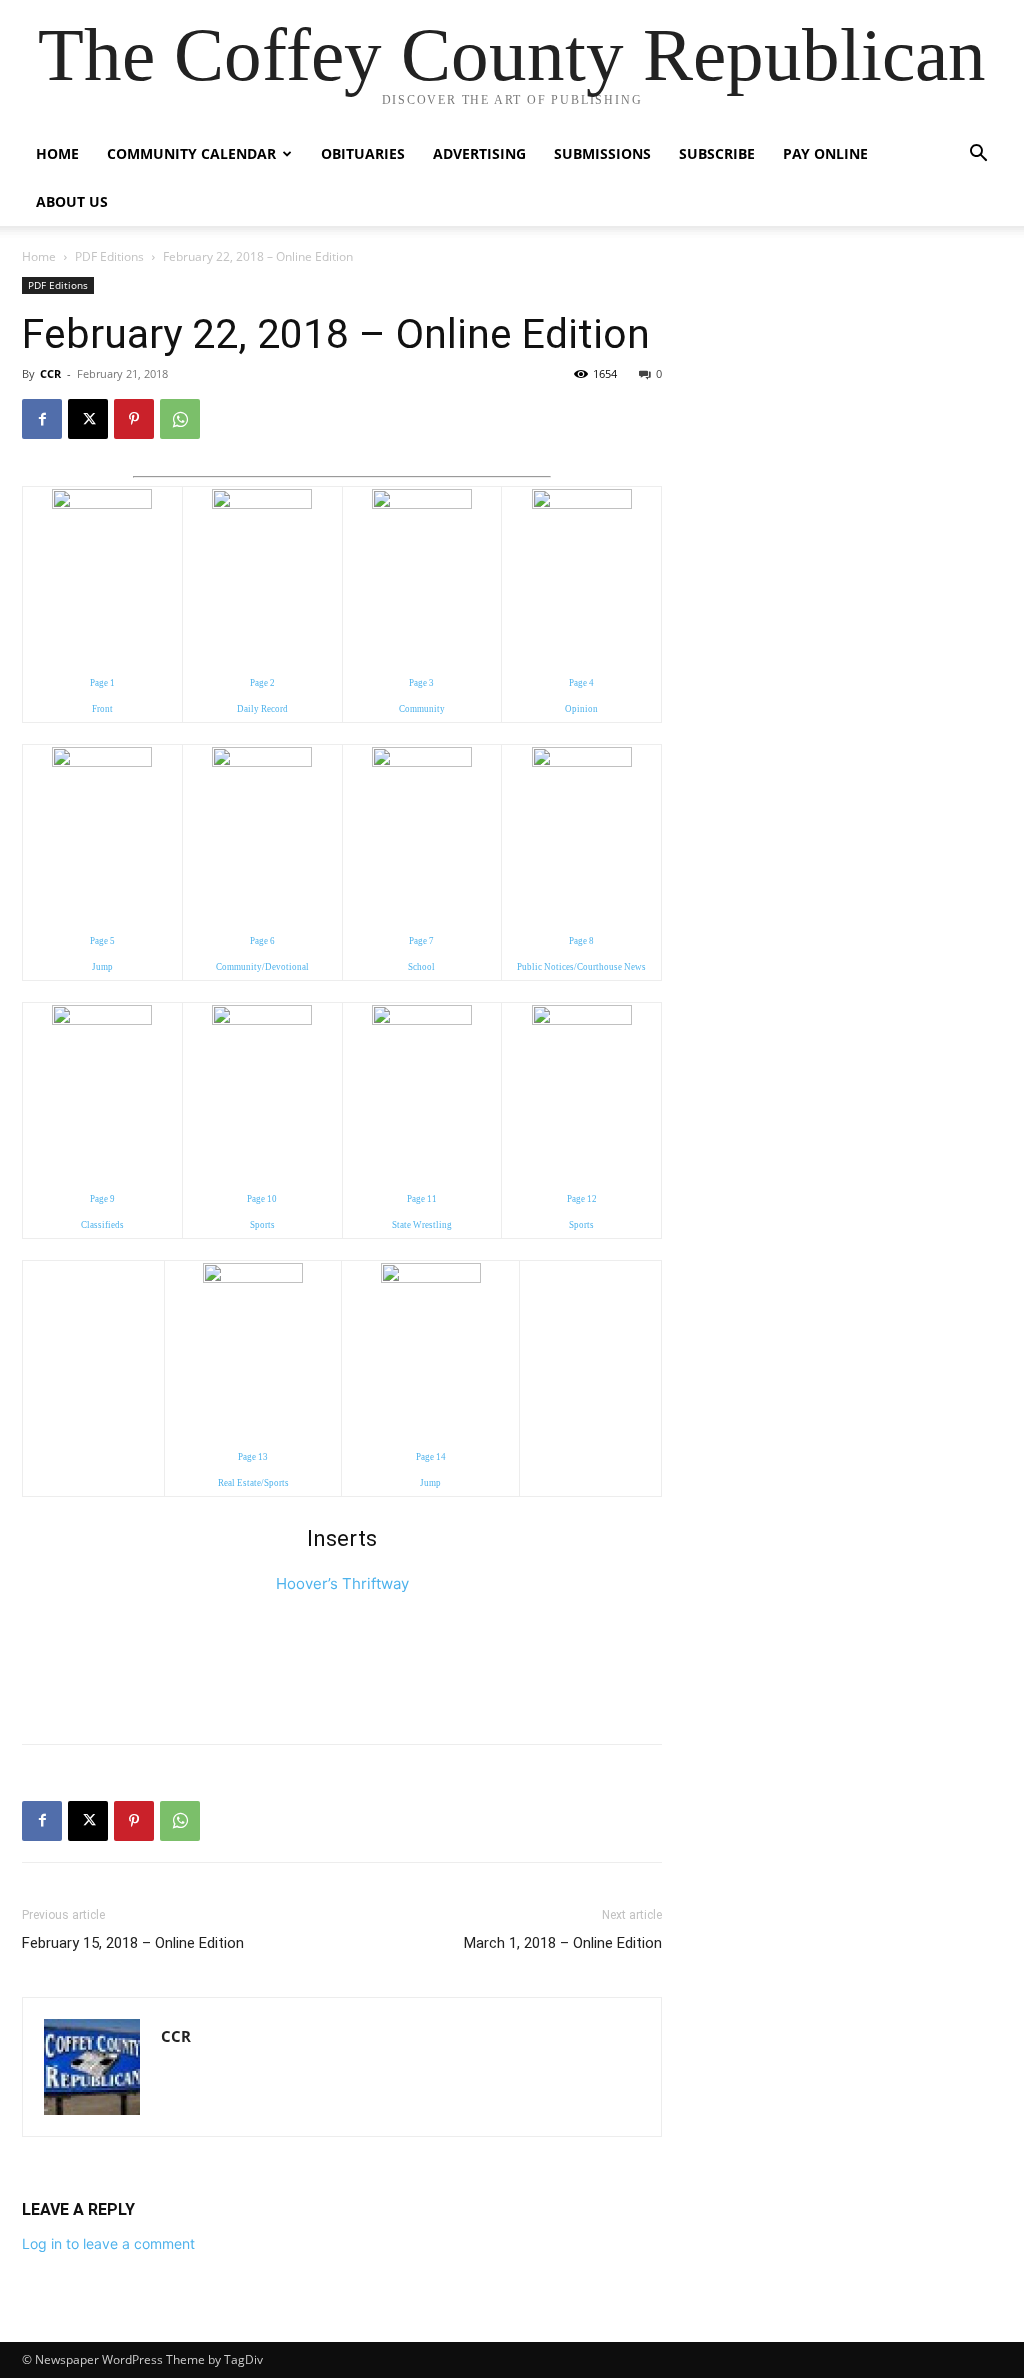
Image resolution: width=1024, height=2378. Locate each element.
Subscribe (717, 153)
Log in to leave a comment (108, 2243)
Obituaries (363, 153)
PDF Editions (109, 256)
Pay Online (825, 153)
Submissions (602, 153)
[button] (978, 155)
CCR (50, 373)
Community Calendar (191, 153)
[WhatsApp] (180, 419)
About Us (72, 201)
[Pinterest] (134, 419)
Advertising (479, 153)
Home (57, 153)
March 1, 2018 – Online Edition (563, 1943)
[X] (88, 419)
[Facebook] (42, 419)
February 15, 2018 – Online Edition (133, 1943)
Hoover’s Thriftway (342, 1583)
